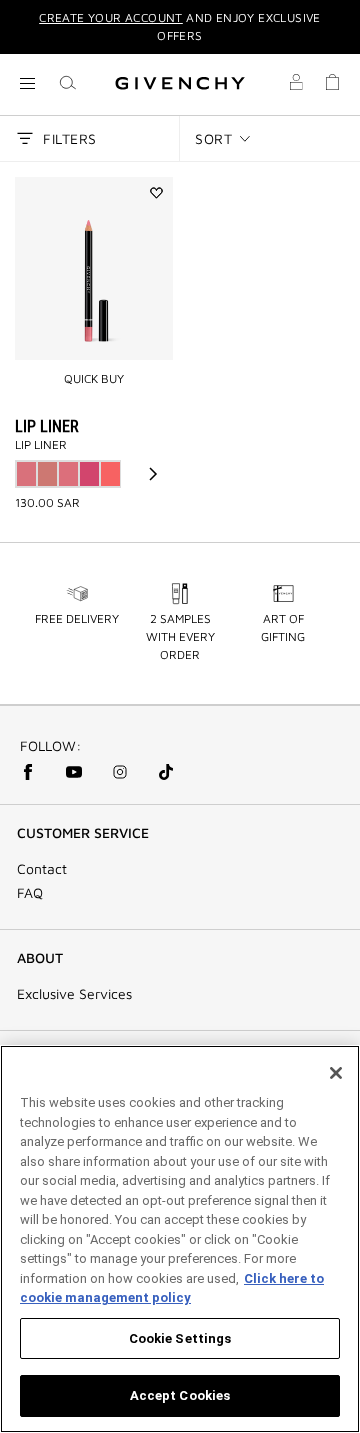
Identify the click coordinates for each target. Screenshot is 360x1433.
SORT (213, 138)
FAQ (30, 893)
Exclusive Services (74, 994)
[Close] (336, 1073)
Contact (42, 869)
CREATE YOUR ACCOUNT (111, 17)
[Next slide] (153, 474)
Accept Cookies (180, 1395)
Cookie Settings (180, 1338)
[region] (180, 1239)
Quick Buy (94, 378)
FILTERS (70, 138)
